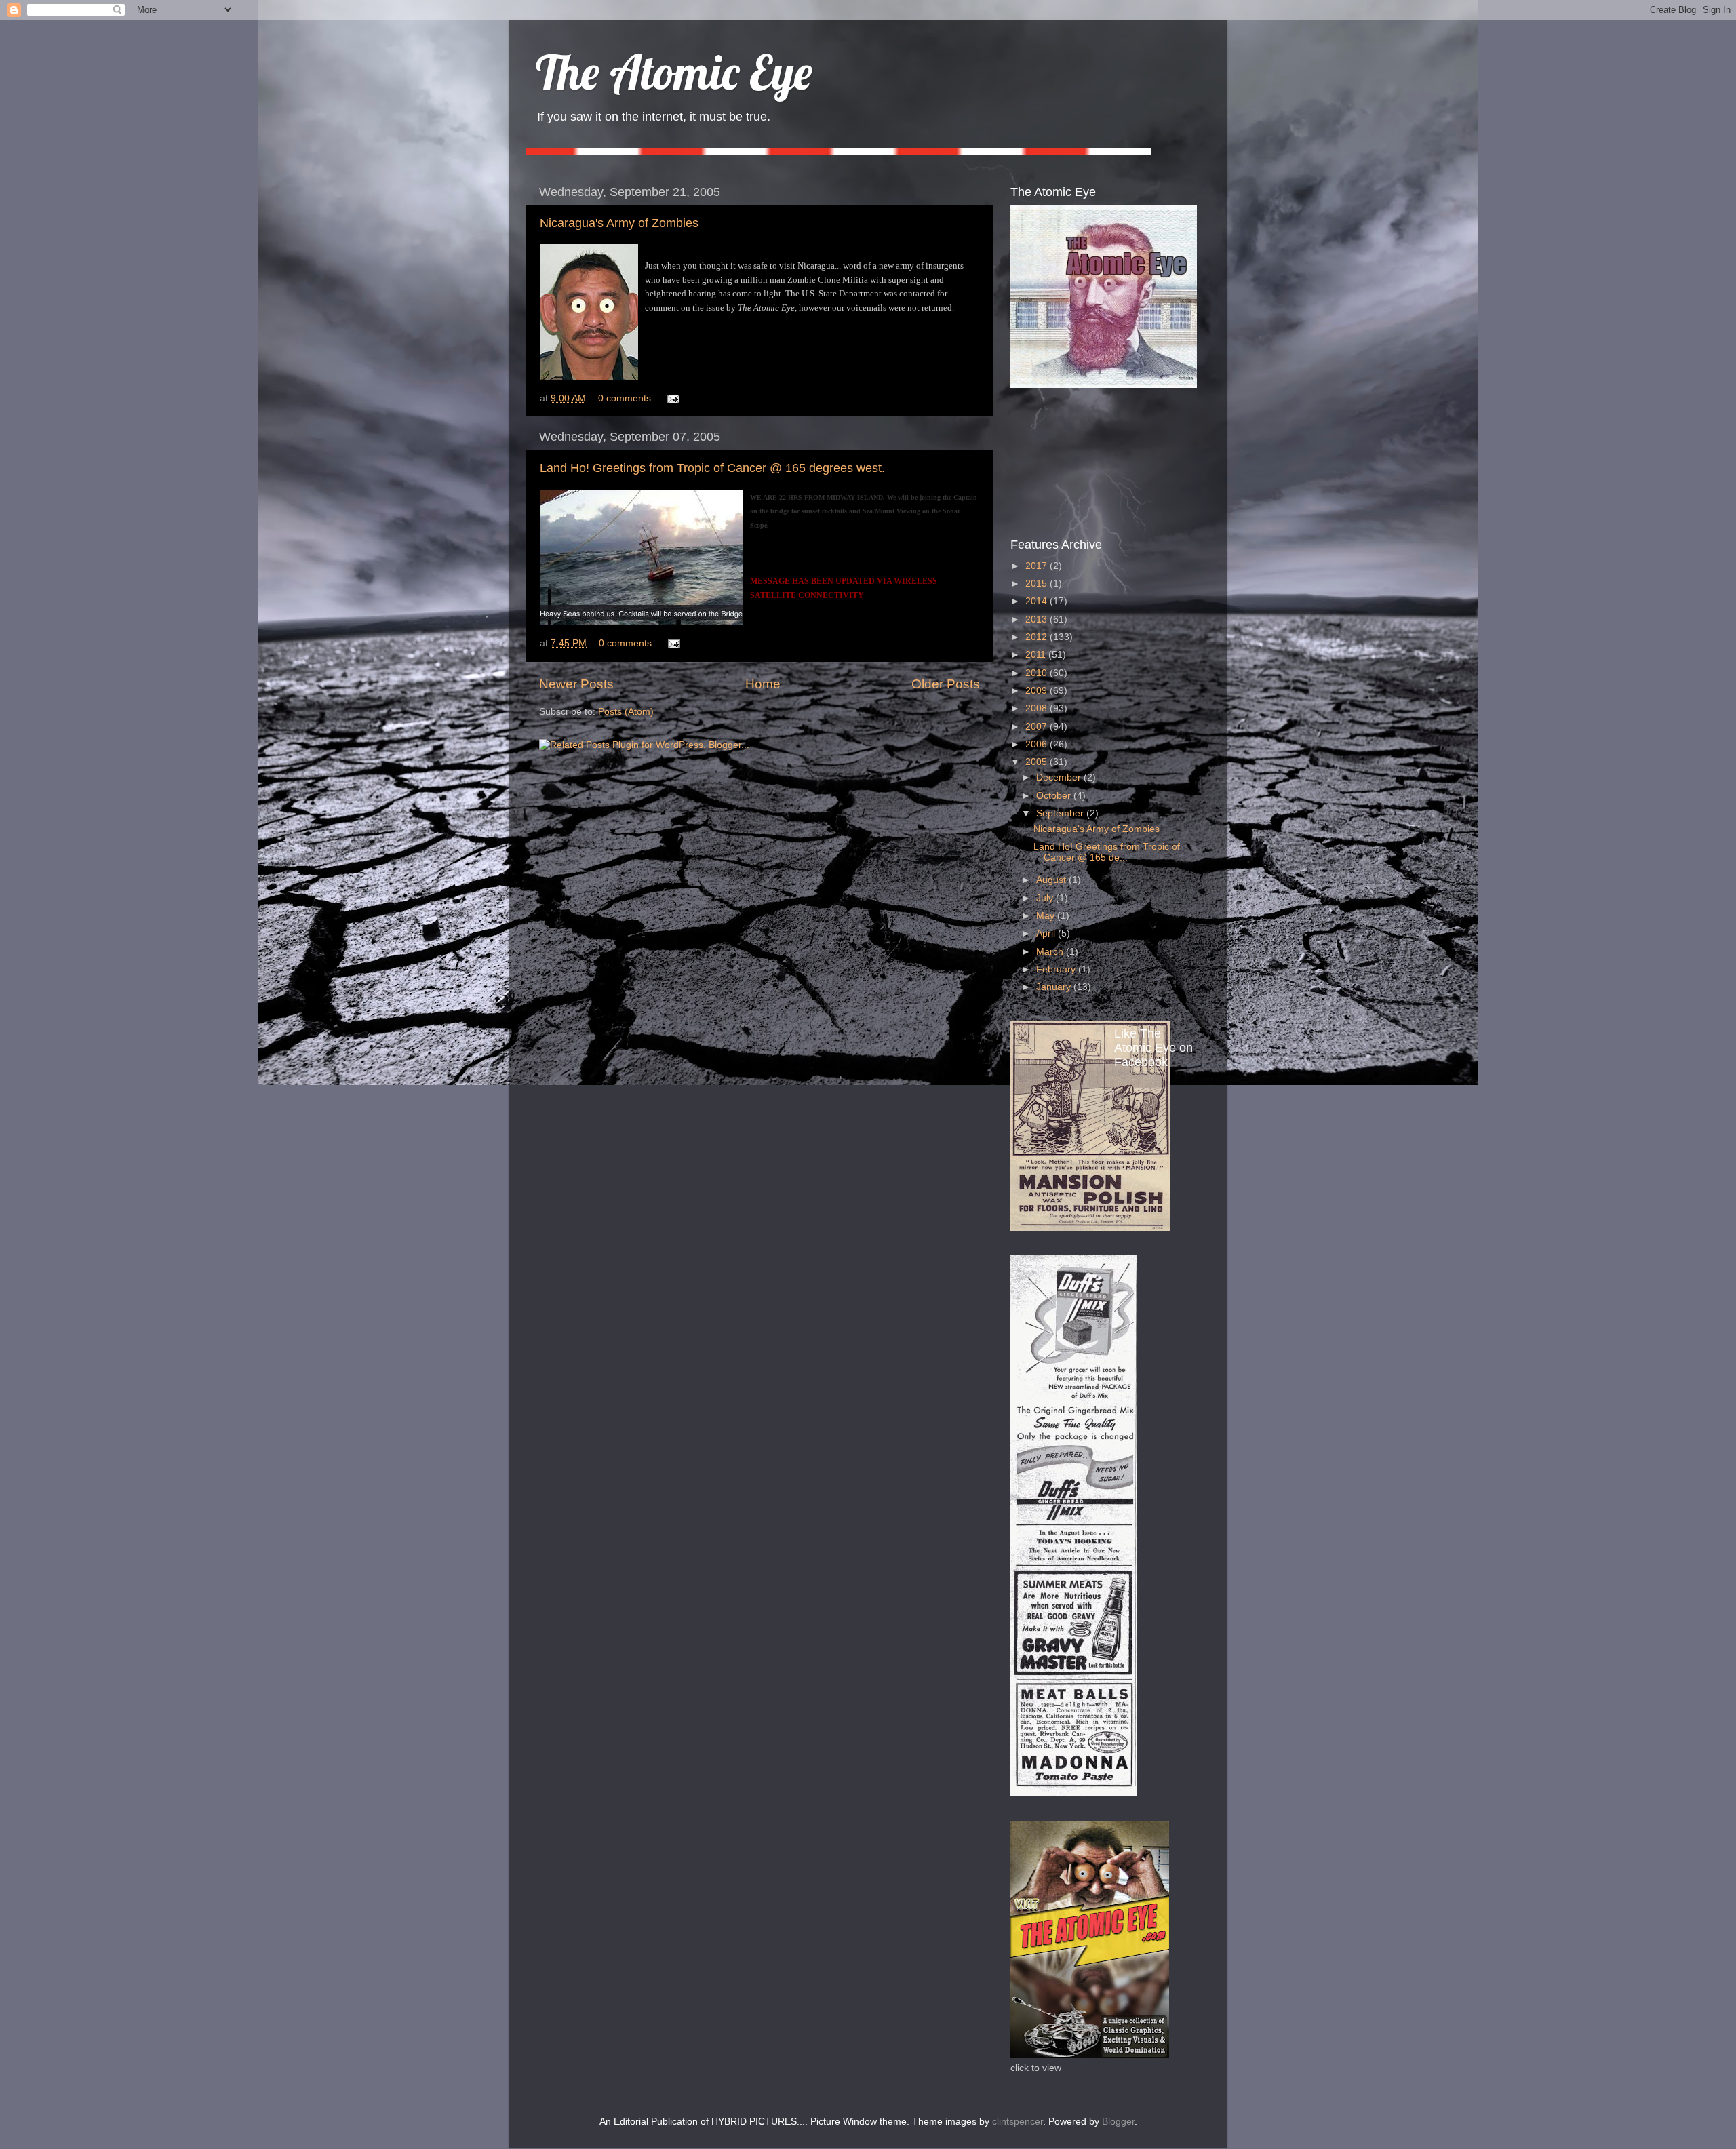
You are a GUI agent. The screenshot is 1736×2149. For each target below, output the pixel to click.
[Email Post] (671, 398)
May (1047, 916)
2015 (1038, 584)
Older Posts (946, 684)
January (1055, 987)
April (1047, 933)
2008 (1038, 708)
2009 (1038, 691)
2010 (1038, 673)
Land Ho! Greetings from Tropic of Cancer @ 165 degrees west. (712, 468)
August (1052, 880)
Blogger (1118, 2122)
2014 (1038, 601)
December (1060, 777)
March (1051, 952)
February (1057, 969)
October (1055, 796)
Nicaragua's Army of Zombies (619, 223)
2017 (1038, 566)
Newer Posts (576, 684)
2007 (1038, 727)
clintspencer (1018, 2122)
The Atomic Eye (674, 72)
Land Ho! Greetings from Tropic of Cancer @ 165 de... (1107, 852)
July (1046, 898)
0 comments (625, 398)
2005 (1038, 762)
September (1061, 813)
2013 (1038, 619)
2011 (1037, 655)
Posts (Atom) (626, 712)
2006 (1038, 744)
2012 (1038, 637)
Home (763, 684)
